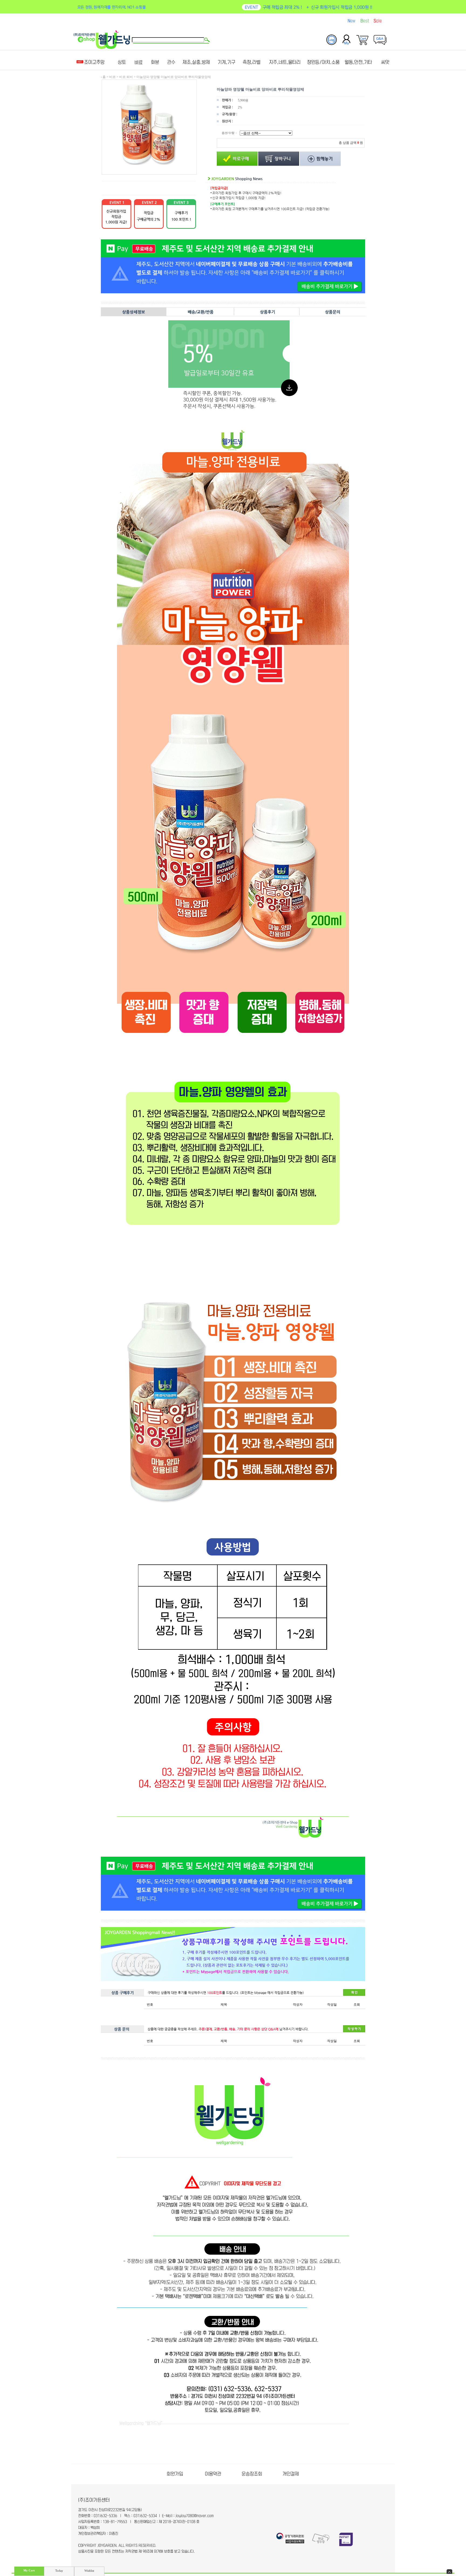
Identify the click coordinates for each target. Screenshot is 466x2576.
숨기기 (449, 2572)
